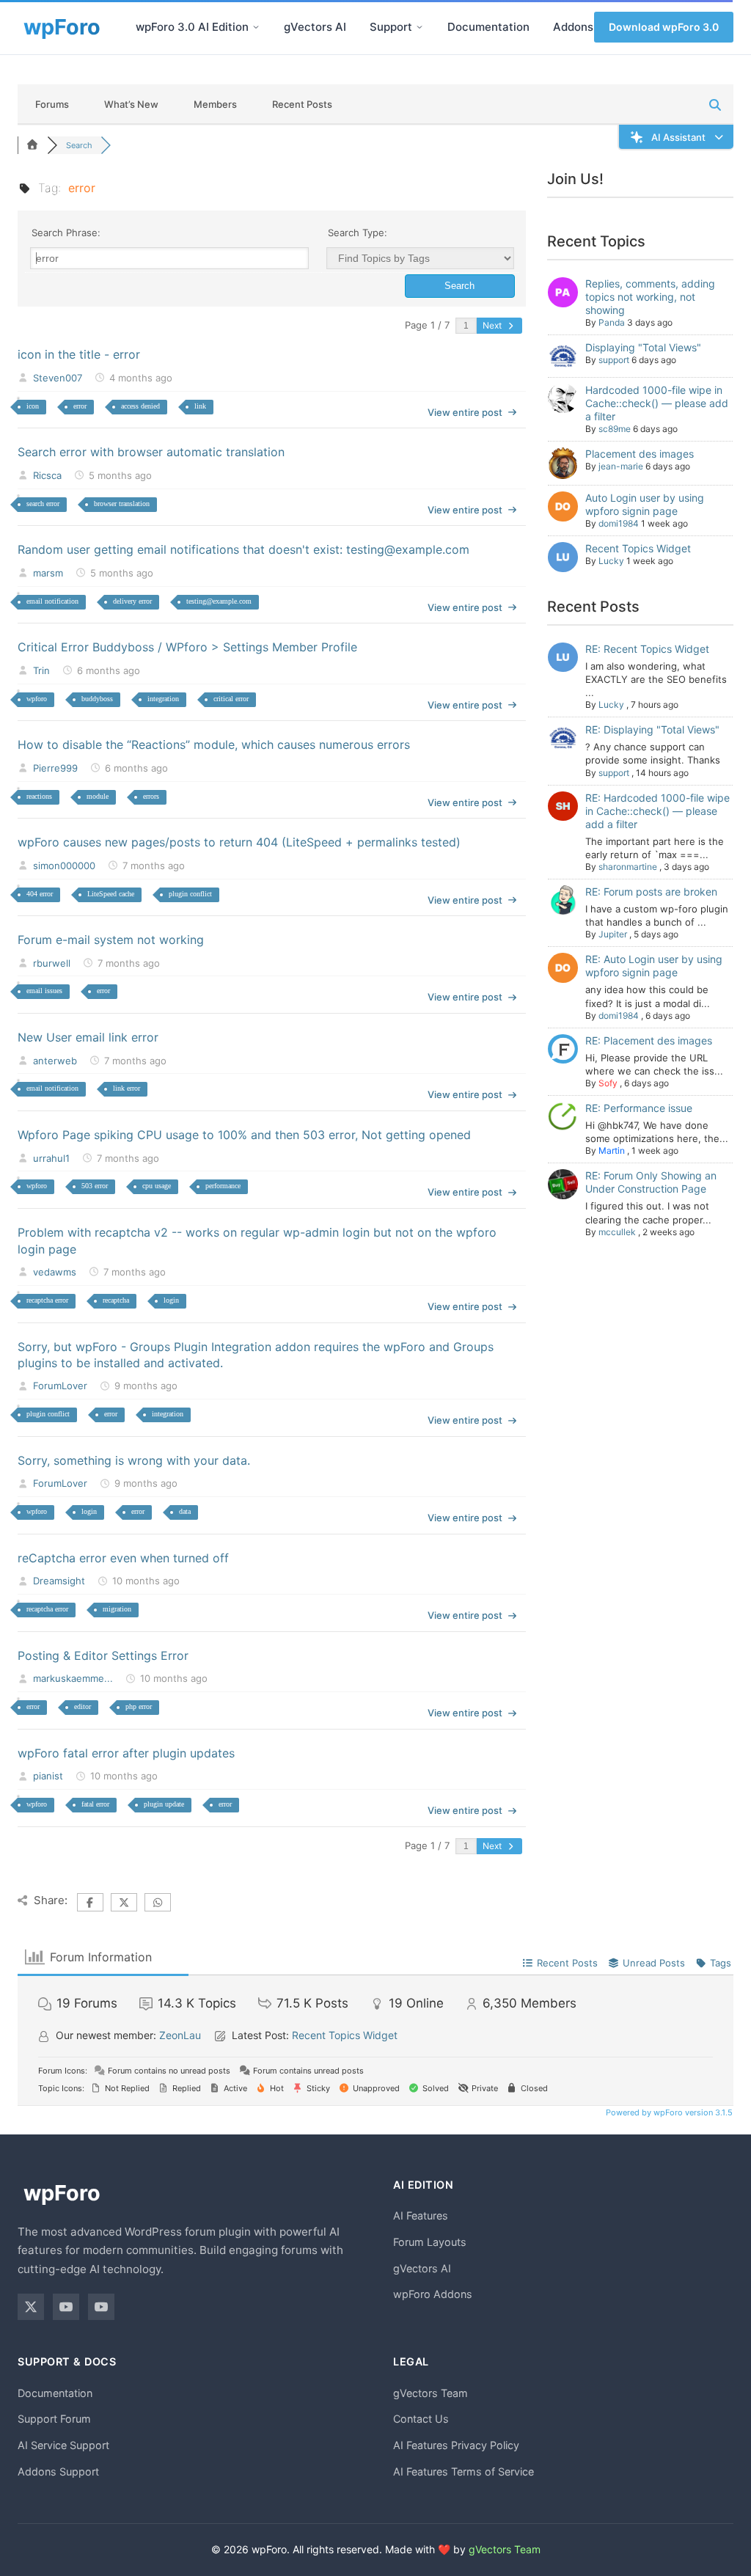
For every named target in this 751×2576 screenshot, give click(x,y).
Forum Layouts (430, 2242)
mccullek (617, 1232)
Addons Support (58, 2471)
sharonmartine (628, 867)
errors (151, 796)
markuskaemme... (73, 1678)
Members (215, 104)
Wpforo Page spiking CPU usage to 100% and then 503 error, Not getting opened (244, 1135)
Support (391, 27)
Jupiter (613, 934)
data (185, 1511)
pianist (48, 1776)
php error (139, 1706)
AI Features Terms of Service (464, 2471)
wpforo (37, 699)
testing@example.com (219, 601)
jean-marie (621, 466)
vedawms (55, 1272)
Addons (573, 27)
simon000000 (64, 866)
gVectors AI (315, 27)
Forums (52, 104)
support (614, 360)
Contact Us (421, 2419)
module (98, 796)
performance (223, 1186)
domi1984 (619, 523)
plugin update (164, 1804)
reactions (39, 796)
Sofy (608, 1083)
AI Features (421, 2215)
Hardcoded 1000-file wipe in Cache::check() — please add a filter (657, 403)
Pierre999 (55, 768)
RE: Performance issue (639, 1108)
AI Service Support (63, 2445)
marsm (48, 573)
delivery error (132, 601)
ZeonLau (180, 2035)
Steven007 (58, 378)
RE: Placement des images (649, 1040)
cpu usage (157, 1186)
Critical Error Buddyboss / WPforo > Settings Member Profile (187, 647)
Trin (41, 670)
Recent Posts (302, 104)
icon (33, 406)
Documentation (488, 27)
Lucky (611, 561)
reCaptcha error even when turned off (123, 1558)
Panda (612, 322)
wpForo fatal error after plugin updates (126, 1753)
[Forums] (32, 145)
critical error (231, 699)
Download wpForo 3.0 (664, 27)
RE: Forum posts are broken (651, 892)
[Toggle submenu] (256, 27)
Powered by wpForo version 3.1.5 (668, 2112)
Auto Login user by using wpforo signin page (645, 504)
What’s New (131, 104)
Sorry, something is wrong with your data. (134, 1460)
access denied (140, 406)
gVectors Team (431, 2393)
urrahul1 (51, 1158)
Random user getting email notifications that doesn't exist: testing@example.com (243, 549)
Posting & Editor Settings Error (103, 1655)
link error (127, 1088)
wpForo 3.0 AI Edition (192, 27)
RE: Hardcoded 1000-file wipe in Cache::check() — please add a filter (657, 811)
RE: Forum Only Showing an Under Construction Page (651, 1182)
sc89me (615, 429)
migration (117, 1609)
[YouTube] (66, 2307)
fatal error (95, 1804)
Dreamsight (59, 1581)
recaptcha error (47, 1300)
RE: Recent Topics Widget (647, 649)
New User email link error (88, 1037)
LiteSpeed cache (111, 894)
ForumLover (60, 1386)
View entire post (465, 412)
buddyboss (97, 699)
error (80, 406)
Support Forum (54, 2419)
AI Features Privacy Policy (456, 2445)
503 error (95, 1186)
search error (43, 504)
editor (83, 1706)
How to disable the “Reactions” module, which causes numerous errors (214, 744)
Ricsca (47, 475)
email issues (44, 991)
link (200, 406)
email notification (52, 601)
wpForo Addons (433, 2294)
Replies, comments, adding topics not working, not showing (650, 297)
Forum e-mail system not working (111, 940)
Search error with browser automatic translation (151, 452)
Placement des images (640, 454)
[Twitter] (31, 2307)
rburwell (52, 963)
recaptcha (116, 1300)
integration (163, 699)
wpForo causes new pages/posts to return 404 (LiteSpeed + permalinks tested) (239, 842)
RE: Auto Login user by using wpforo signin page (654, 966)
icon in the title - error (79, 354)
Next (493, 325)
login (171, 1300)
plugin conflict (190, 894)
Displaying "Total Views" (643, 347)
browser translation (122, 504)
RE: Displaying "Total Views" (652, 729)
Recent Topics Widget (638, 548)
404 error (40, 894)
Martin (612, 1150)
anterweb (55, 1061)
